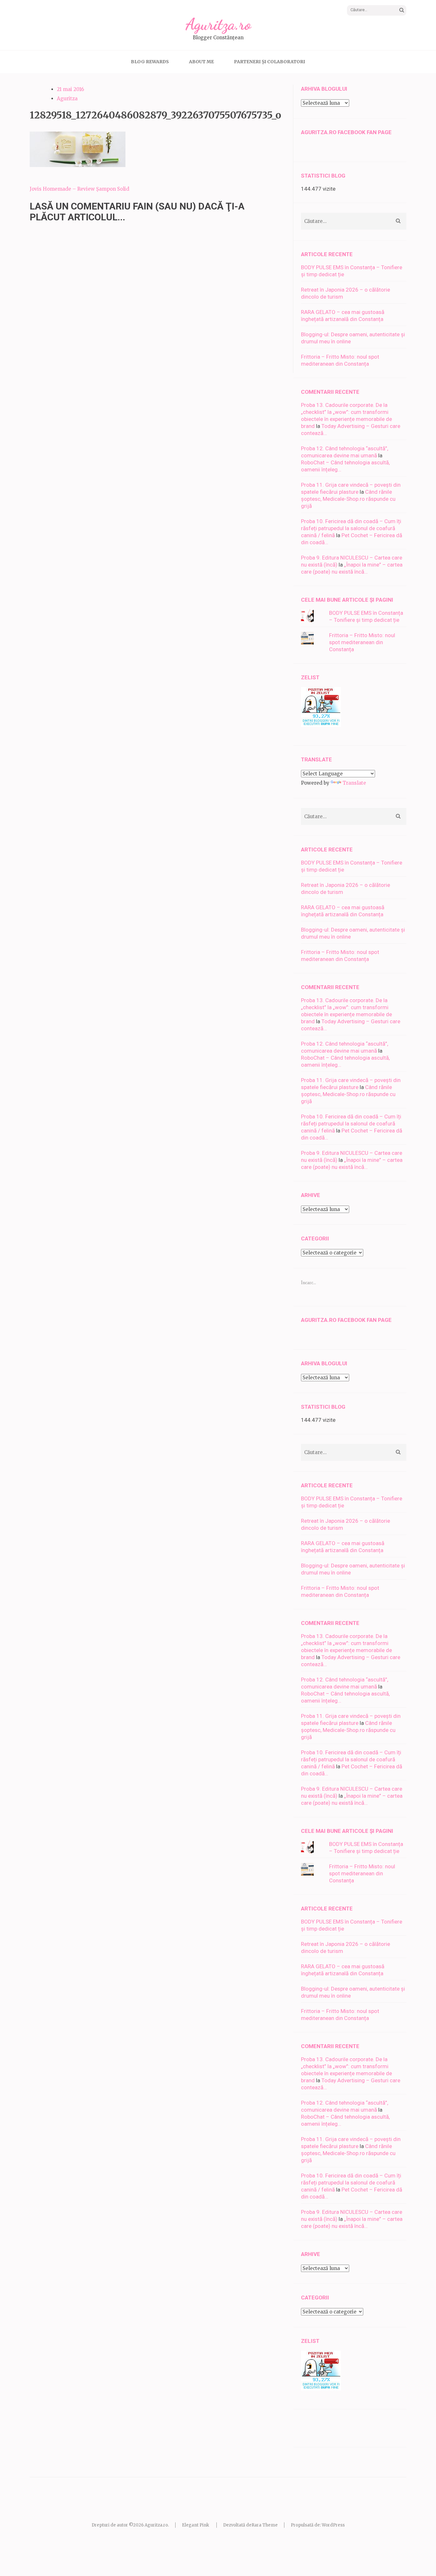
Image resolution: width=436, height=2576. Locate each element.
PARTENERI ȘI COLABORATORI (270, 62)
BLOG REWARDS (150, 62)
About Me (201, 62)
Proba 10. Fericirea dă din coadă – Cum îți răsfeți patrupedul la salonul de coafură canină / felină (351, 528)
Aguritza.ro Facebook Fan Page (346, 132)
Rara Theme (265, 2525)
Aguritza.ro (218, 24)
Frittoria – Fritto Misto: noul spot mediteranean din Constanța (362, 642)
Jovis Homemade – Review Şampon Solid (79, 189)
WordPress (333, 2525)
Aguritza (67, 99)
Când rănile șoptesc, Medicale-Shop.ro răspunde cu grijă (348, 499)
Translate (354, 783)
